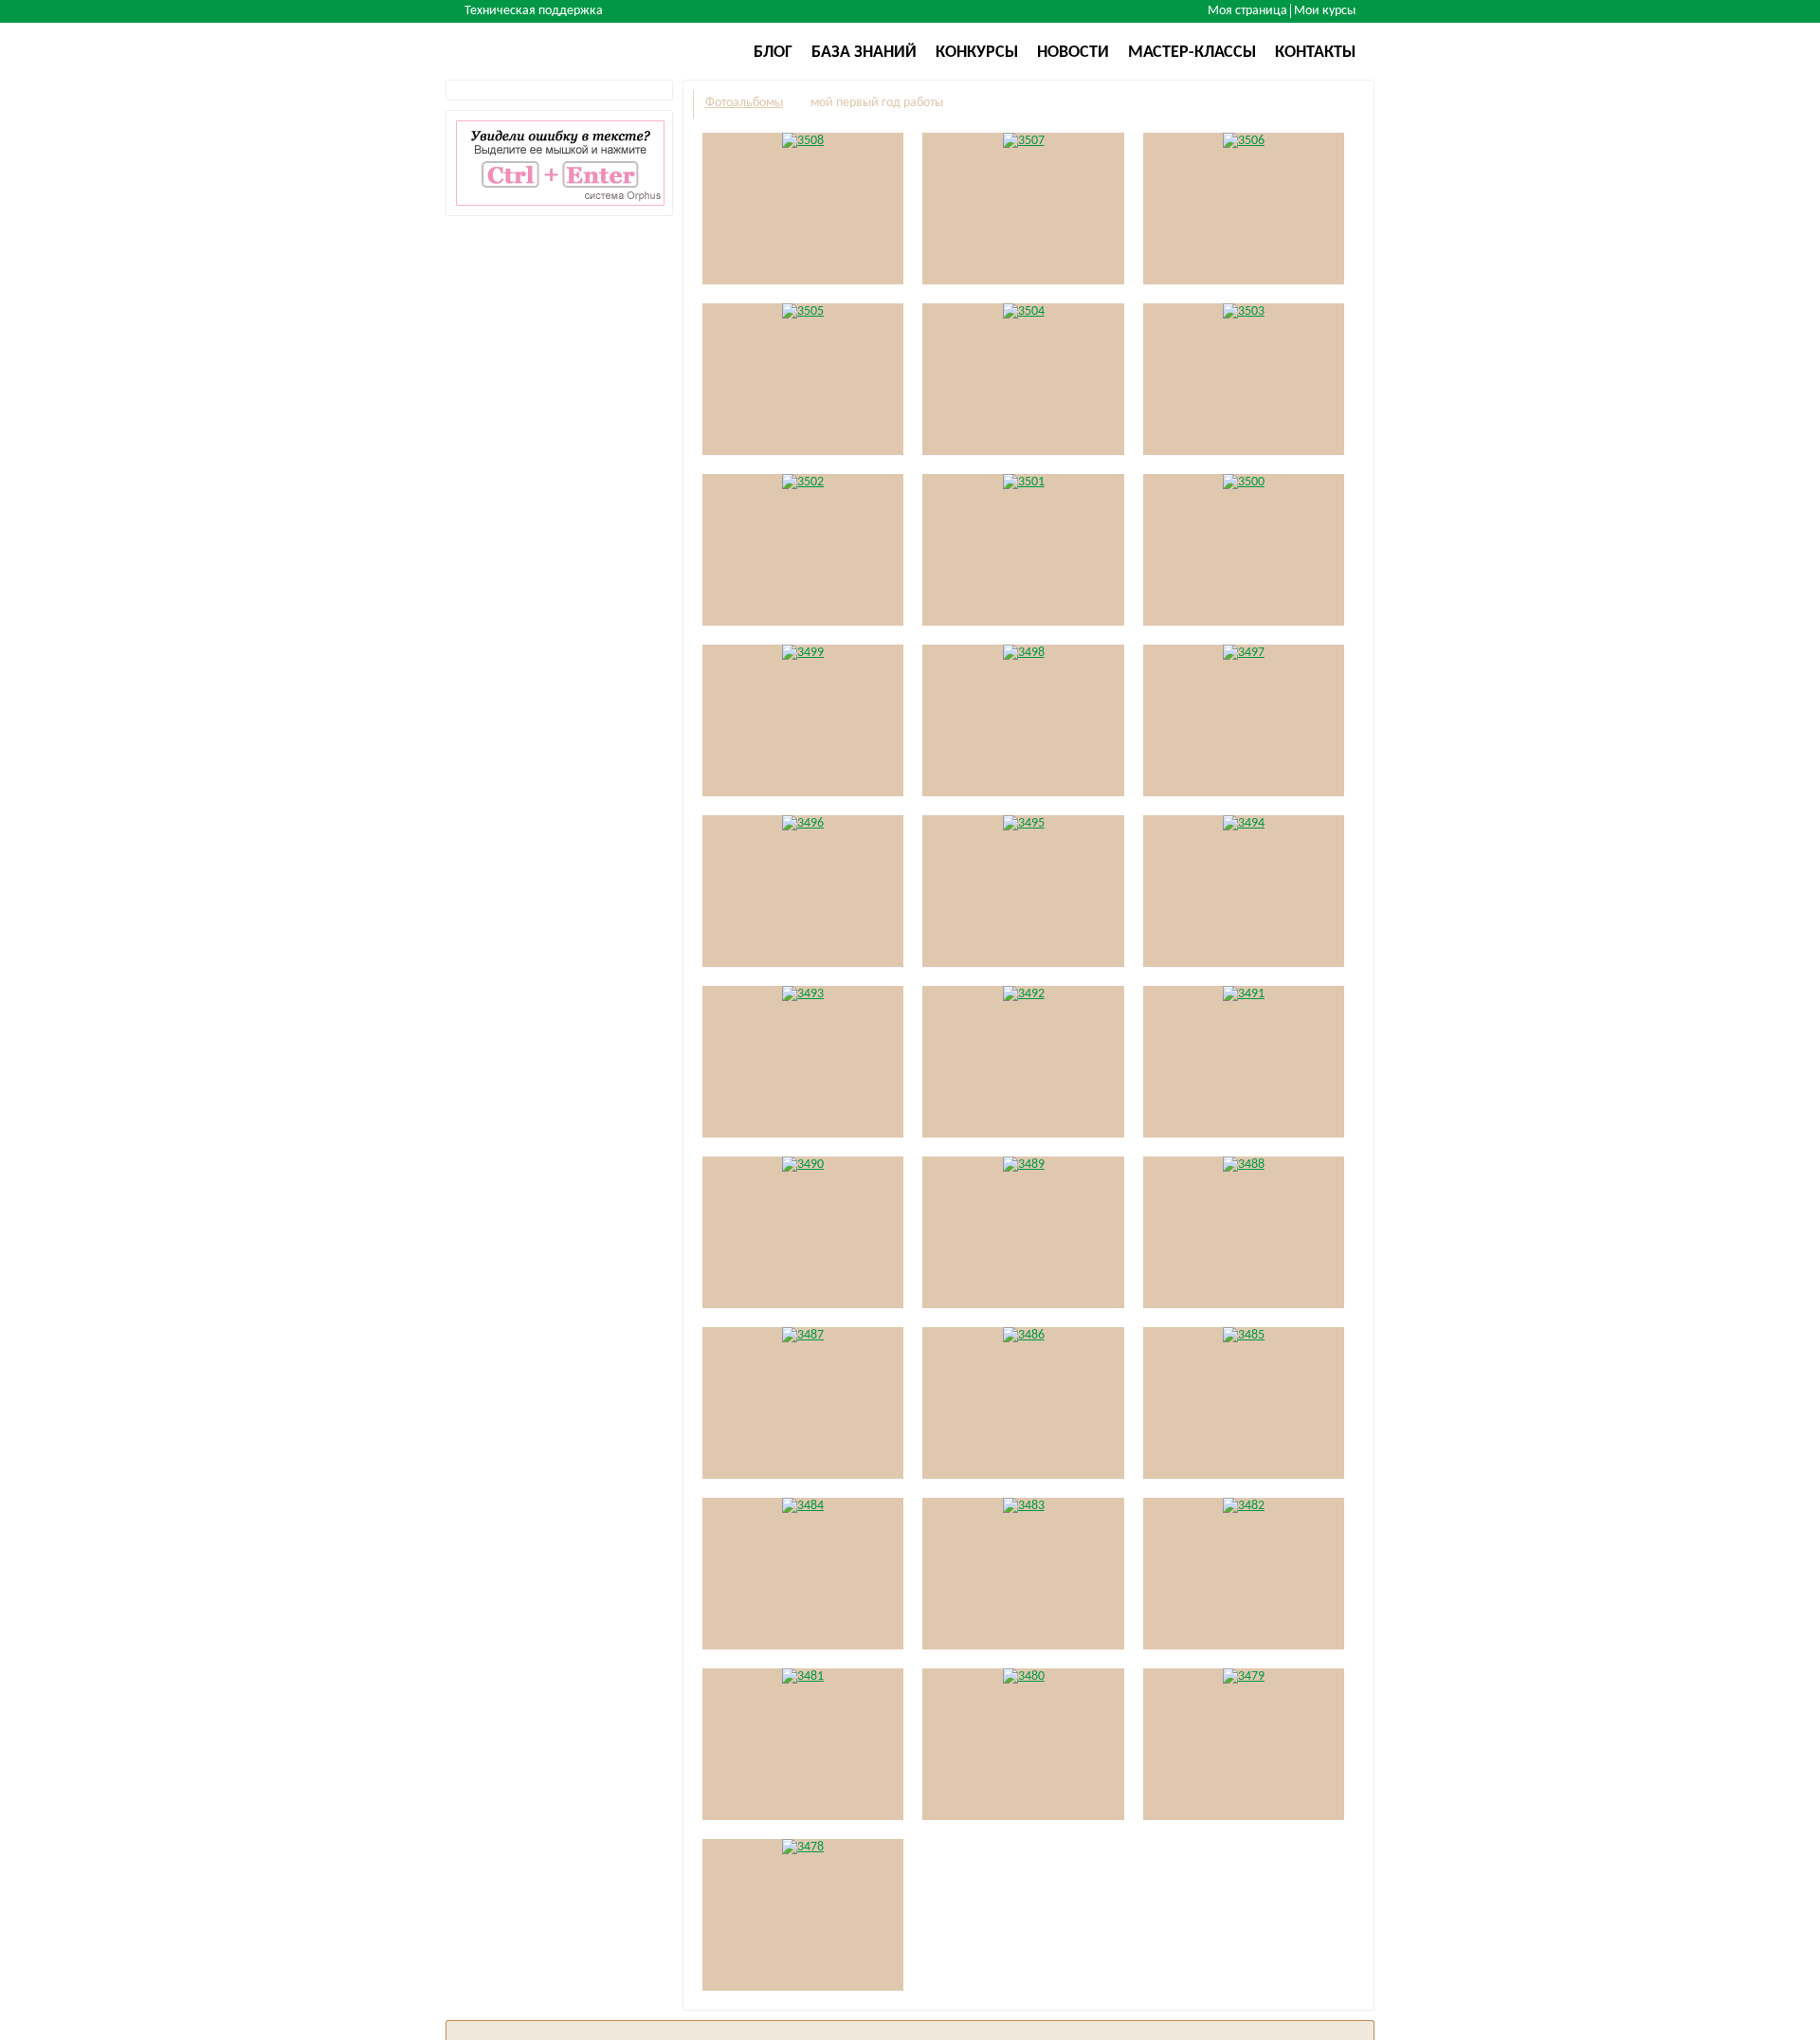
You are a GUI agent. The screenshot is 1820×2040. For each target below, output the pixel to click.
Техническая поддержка (534, 11)
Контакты (1315, 53)
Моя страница (1247, 11)
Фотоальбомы (744, 103)
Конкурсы (977, 53)
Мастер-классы (1192, 53)
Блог (773, 53)
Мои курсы (1325, 11)
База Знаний (864, 53)
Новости (1073, 53)
